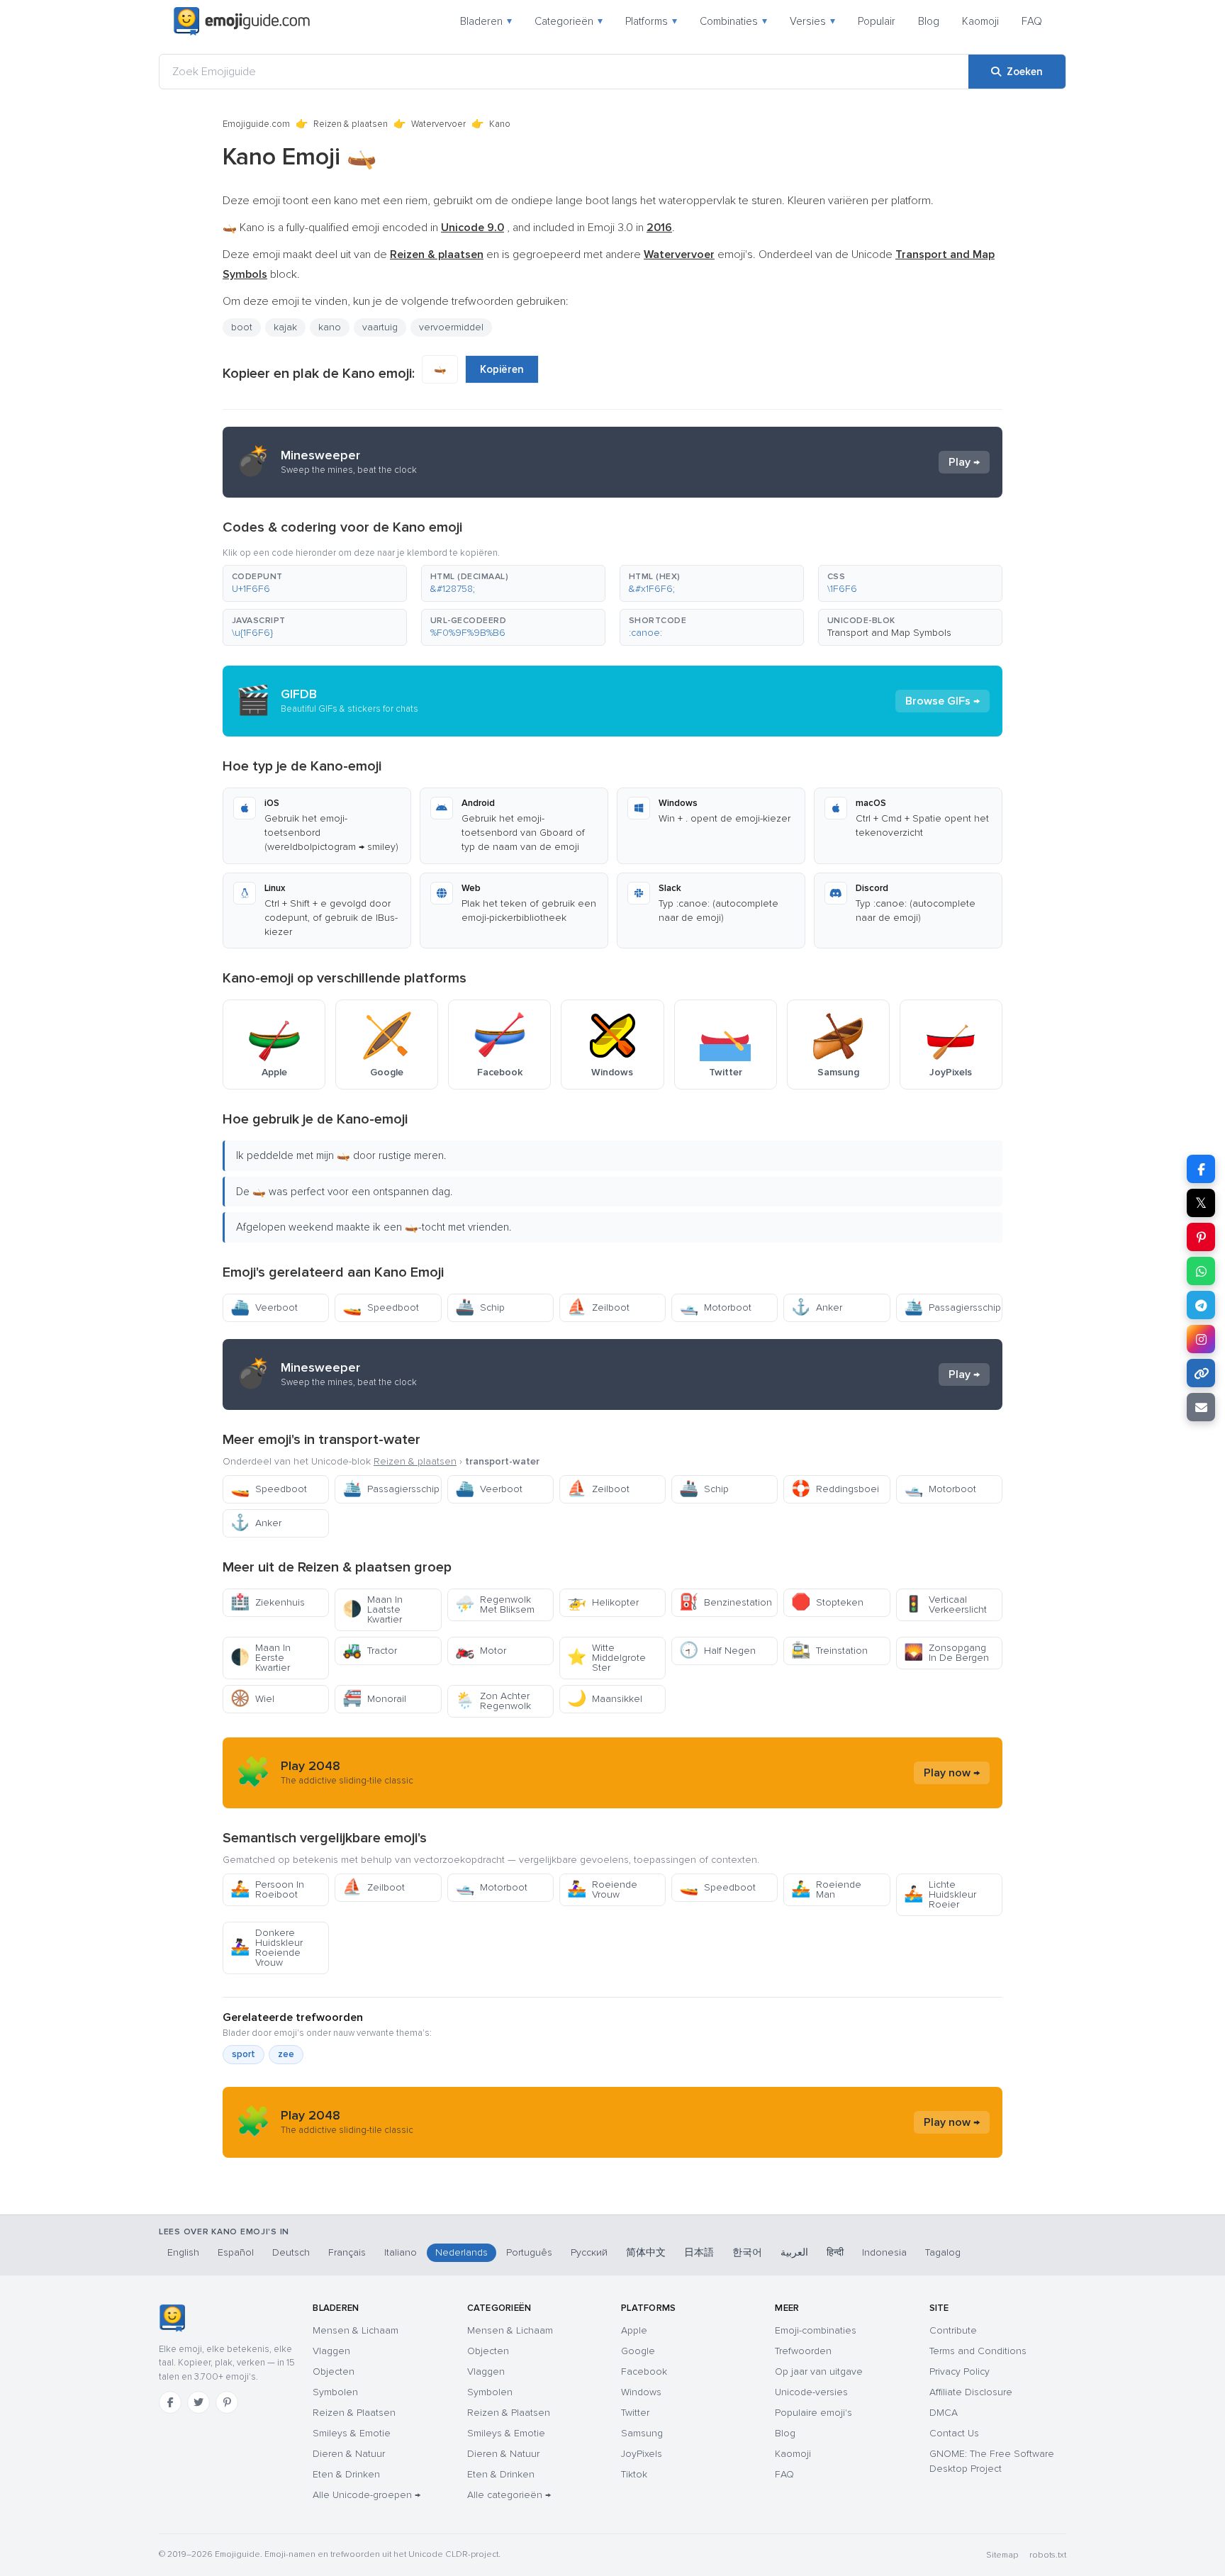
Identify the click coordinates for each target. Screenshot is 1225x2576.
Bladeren (486, 21)
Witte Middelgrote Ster (606, 1658)
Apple (634, 2330)
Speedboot (381, 1307)
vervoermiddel (451, 327)
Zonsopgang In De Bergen (946, 1653)
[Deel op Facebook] (1201, 1169)
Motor (481, 1651)
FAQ (1032, 21)
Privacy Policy (960, 2371)
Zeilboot (598, 1307)
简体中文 (646, 2252)
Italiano (401, 2252)
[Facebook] (170, 2402)
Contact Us (954, 2433)
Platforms (651, 21)
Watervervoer (438, 124)
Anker (817, 1307)
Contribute (953, 2330)
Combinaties (733, 21)
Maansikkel (605, 1699)
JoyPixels (642, 2454)
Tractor (370, 1651)
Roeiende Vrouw (602, 1889)
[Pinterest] (227, 2402)
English (183, 2252)
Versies (812, 21)
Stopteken (827, 1602)
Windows (641, 2392)
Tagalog (943, 2252)
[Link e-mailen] (1201, 1407)
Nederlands (462, 2252)
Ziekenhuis (268, 1602)
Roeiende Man (826, 1889)
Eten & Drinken (346, 2474)
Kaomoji (980, 21)
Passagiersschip (952, 1307)
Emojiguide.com (256, 124)
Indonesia (884, 2252)
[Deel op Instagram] (1201, 1339)
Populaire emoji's (813, 2413)
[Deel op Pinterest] (1201, 1237)
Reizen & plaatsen (351, 124)
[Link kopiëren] (1201, 1373)
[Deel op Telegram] (1201, 1305)
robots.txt (1048, 2555)
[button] (315, 583)
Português (529, 2252)
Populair (877, 21)
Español (236, 2252)
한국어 (747, 2252)
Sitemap (1002, 2555)
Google (638, 2351)
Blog (929, 21)
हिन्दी (835, 2252)
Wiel (252, 1699)
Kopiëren (502, 369)
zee (286, 2054)
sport (244, 2054)
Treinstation (829, 1651)
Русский (589, 2252)
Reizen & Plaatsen (354, 2413)
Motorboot (715, 1307)
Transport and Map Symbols (889, 633)
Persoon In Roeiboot (267, 1889)
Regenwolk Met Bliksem (495, 1605)
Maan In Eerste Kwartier (261, 1658)
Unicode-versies (811, 2392)
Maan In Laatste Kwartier (373, 1609)
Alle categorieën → (509, 2495)
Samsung (642, 2433)
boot (242, 327)
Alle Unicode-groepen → (367, 2495)
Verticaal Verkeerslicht (945, 1605)
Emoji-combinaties (816, 2330)
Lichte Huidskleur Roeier (940, 1894)
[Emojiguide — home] (242, 21)
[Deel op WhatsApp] (1201, 1271)
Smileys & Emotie (352, 2433)
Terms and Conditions (978, 2351)
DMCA (944, 2413)
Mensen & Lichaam (356, 2330)
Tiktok (634, 2474)
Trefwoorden (803, 2351)
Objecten (334, 2371)
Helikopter (603, 1602)
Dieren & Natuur (349, 2454)
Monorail (374, 1699)
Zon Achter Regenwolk (493, 1701)
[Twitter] (198, 2402)
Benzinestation (726, 1602)
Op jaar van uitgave (819, 2371)
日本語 (699, 2252)
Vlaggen (331, 2351)
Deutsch (291, 2252)
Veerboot (264, 1307)
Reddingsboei (835, 1489)
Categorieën (569, 21)
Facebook (644, 2371)
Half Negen (717, 1651)
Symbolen (335, 2392)
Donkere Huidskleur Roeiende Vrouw (267, 1948)
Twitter (635, 2413)
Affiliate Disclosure (971, 2392)
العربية (794, 2252)
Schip (480, 1307)
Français (347, 2252)
